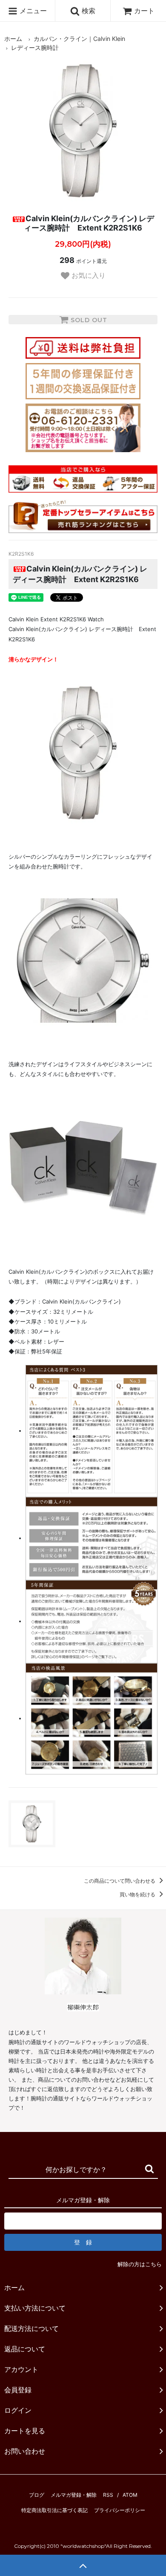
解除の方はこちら (140, 2264)
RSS (108, 2495)
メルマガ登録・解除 (74, 2495)
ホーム (13, 39)
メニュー (32, 11)
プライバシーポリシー (120, 2510)
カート (144, 11)
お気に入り (87, 275)
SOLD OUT (88, 320)
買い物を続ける (138, 1894)
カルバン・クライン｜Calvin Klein (79, 39)
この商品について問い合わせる (120, 1881)
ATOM (130, 2495)
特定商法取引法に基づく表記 (54, 2510)
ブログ (37, 2495)
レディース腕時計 (35, 48)
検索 (87, 11)
